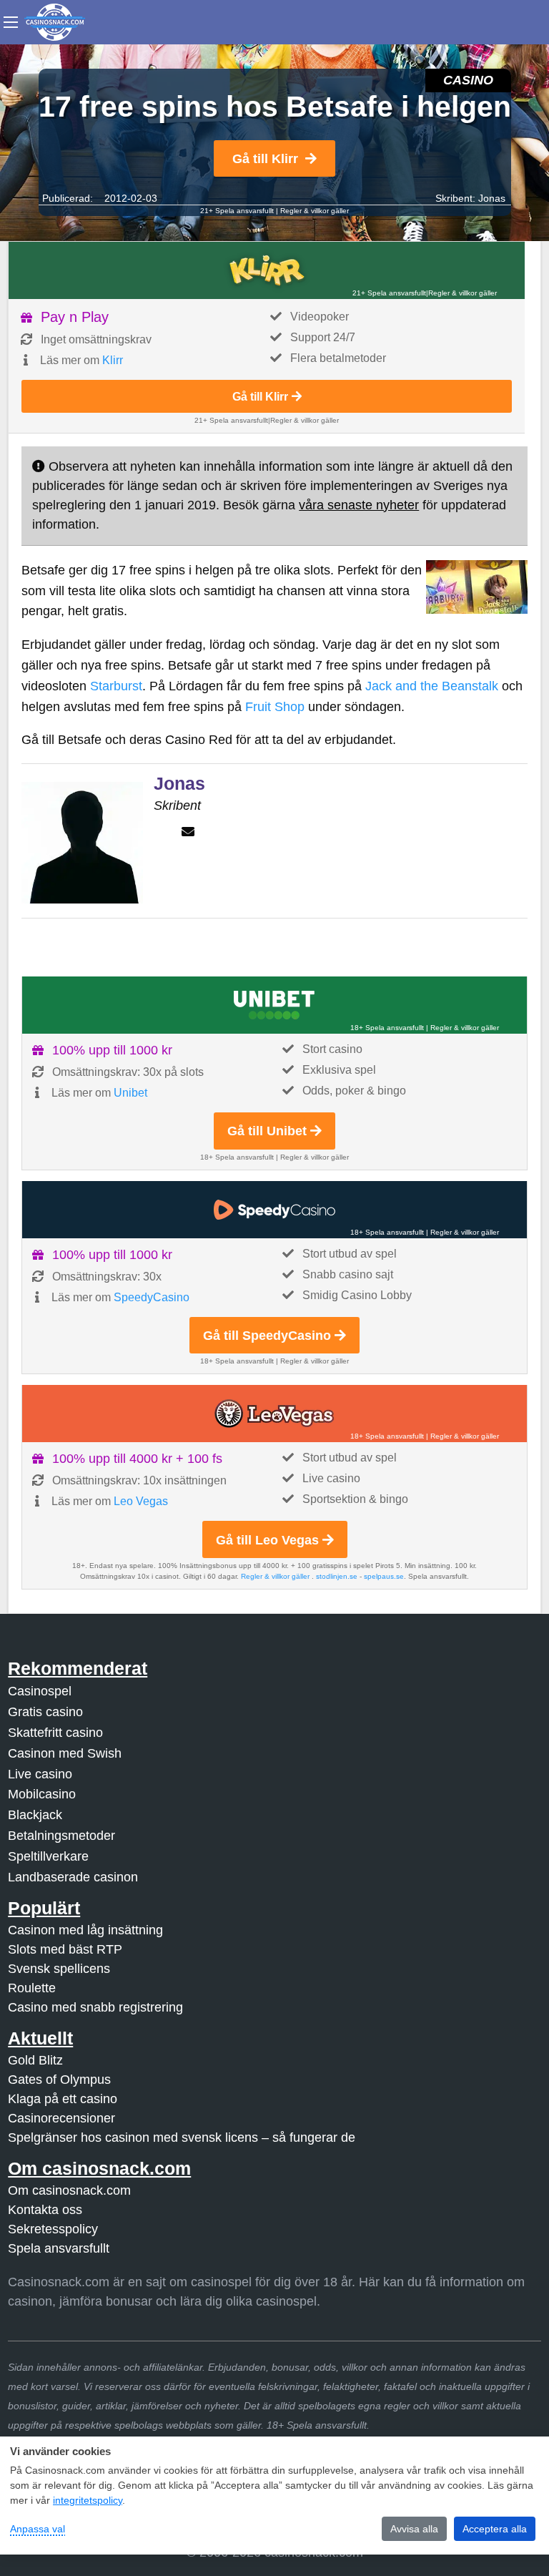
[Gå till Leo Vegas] (274, 1414)
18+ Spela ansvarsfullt (387, 1028)
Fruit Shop (275, 707)
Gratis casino (45, 1712)
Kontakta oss (45, 2210)
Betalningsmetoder (61, 1836)
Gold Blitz (35, 2060)
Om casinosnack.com (69, 2190)
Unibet (130, 1093)
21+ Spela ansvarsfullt (237, 211)
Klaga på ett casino (63, 2099)
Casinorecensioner (61, 2118)
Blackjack (35, 1815)
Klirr (113, 360)
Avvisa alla (414, 2529)
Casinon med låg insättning (85, 1930)
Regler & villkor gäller (315, 211)
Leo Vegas (141, 1501)
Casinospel (40, 1691)
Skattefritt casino (55, 1733)
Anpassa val (38, 2529)
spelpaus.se (384, 1576)
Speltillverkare (48, 1856)
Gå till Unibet (267, 1131)
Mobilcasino (42, 1794)
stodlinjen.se (337, 1576)
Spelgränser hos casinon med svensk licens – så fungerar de (182, 2137)
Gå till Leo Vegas (267, 1540)
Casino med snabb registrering (95, 2007)
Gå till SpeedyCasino (267, 1336)
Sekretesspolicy (53, 2229)
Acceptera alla (495, 2529)
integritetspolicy (88, 2500)
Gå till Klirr (265, 159)
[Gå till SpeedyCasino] (274, 1210)
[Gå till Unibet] (274, 1005)
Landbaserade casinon (73, 1877)
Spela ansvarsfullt (59, 2248)
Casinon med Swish (65, 1753)
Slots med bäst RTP (65, 1949)
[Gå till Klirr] (267, 270)
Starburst (116, 686)
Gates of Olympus (59, 2080)
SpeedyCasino (152, 1297)
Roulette (32, 1988)
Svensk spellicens (59, 1969)
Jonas (492, 198)
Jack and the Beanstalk (432, 686)
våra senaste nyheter (359, 505)
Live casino (40, 1774)
